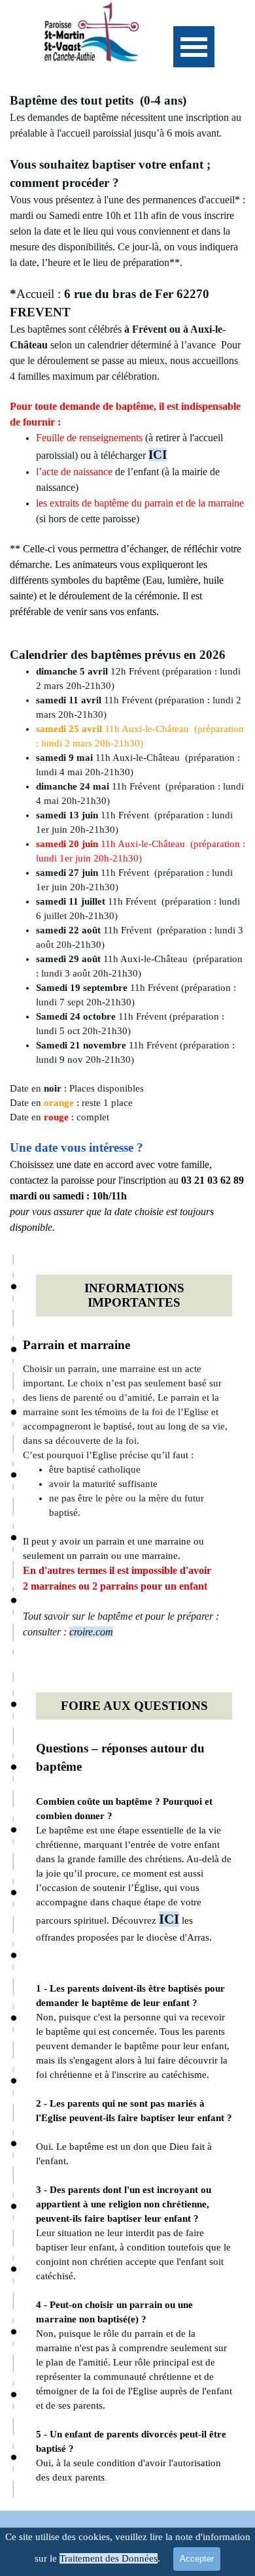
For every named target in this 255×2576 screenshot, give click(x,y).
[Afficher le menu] (194, 47)
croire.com (91, 1632)
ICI (158, 455)
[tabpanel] (127, 356)
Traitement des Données (109, 2558)
